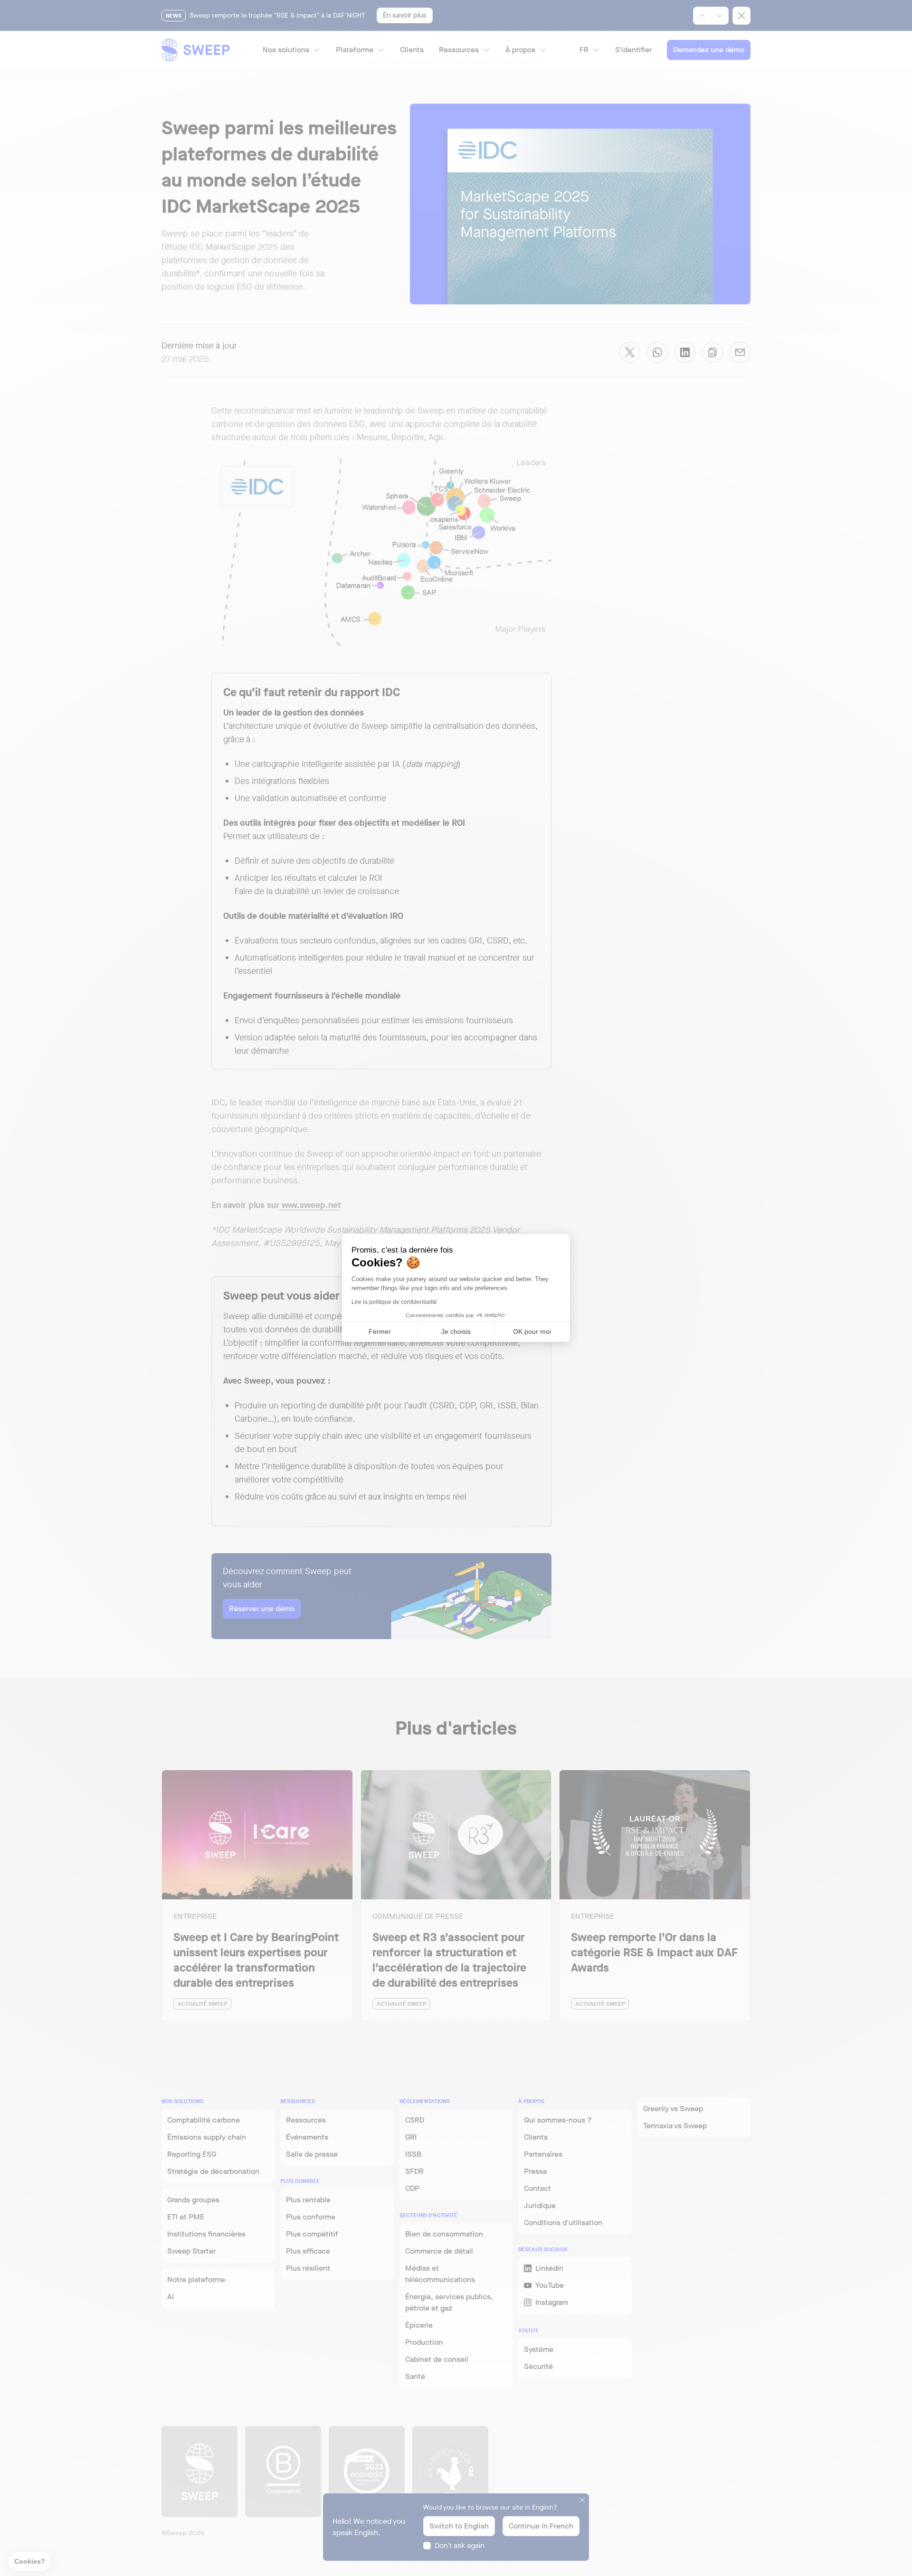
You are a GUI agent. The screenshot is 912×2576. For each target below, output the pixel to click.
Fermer (380, 1331)
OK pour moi (532, 1331)
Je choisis (456, 1331)
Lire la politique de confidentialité (394, 1302)
